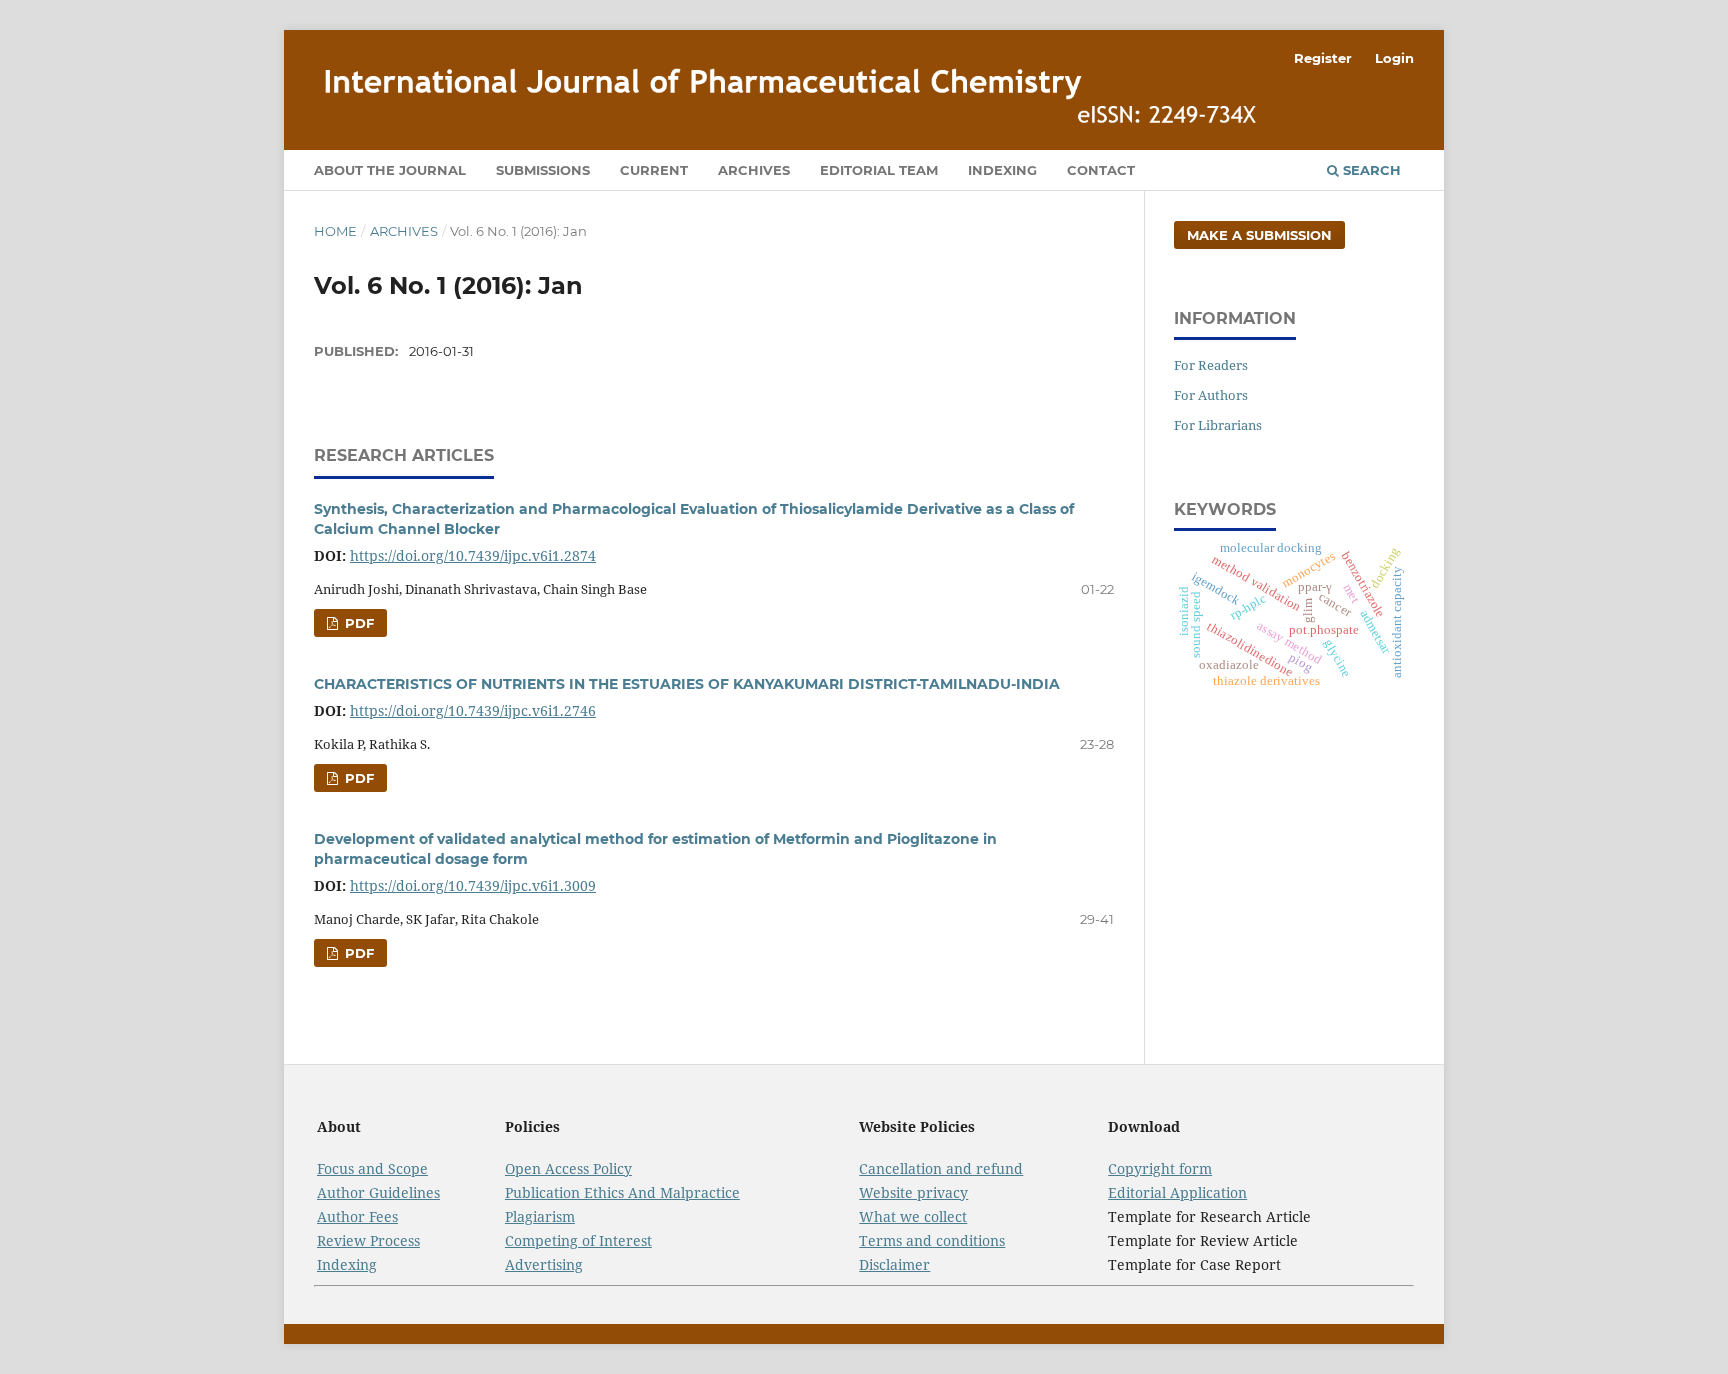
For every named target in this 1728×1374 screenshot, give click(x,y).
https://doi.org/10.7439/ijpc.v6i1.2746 (473, 710)
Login (1394, 58)
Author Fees (357, 1216)
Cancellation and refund (941, 1168)
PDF (357, 623)
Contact (1101, 170)
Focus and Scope (372, 1168)
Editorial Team (879, 170)
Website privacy (913, 1192)
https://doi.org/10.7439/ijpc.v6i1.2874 (473, 555)
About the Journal (390, 170)
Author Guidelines (378, 1192)
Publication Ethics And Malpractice (622, 1192)
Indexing (1002, 170)
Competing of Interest (578, 1240)
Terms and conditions (932, 1240)
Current (654, 170)
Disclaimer (894, 1264)
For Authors (1211, 395)
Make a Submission (1259, 235)
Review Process (368, 1240)
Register (1323, 58)
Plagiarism (540, 1216)
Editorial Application (1177, 1192)
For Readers (1211, 365)
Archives (754, 170)
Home (335, 231)
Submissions (543, 170)
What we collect (913, 1216)
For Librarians (1218, 425)
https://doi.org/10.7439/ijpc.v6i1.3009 (473, 885)
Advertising (544, 1264)
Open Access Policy (568, 1168)
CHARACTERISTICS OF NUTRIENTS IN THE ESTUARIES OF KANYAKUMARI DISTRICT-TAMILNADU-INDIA (687, 684)
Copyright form (1160, 1168)
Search (1370, 170)
